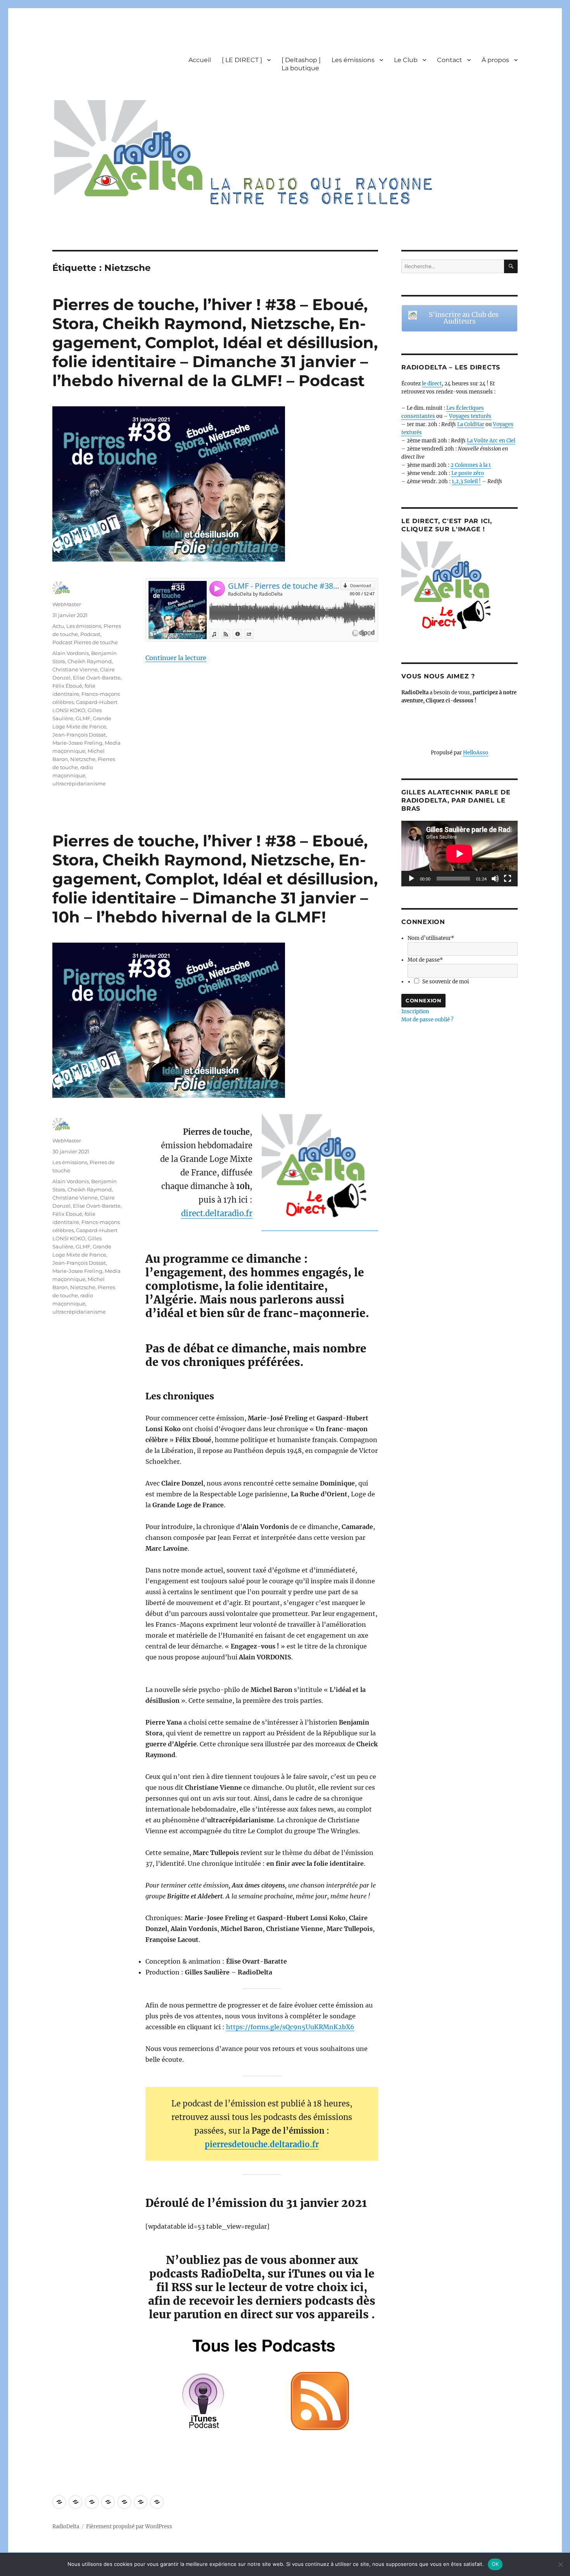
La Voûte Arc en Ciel (491, 441)
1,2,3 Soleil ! (466, 481)
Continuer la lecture (176, 658)
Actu (58, 626)
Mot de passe (425, 960)
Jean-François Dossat (79, 735)
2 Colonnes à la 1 (471, 465)
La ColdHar (471, 424)
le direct (432, 384)
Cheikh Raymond (90, 661)
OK (495, 2564)
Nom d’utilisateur (431, 938)
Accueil (200, 60)
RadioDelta (66, 2527)
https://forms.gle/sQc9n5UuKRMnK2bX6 (290, 2027)
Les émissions (353, 60)
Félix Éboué (67, 686)
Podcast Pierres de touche (85, 642)
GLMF (83, 718)
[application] (459, 854)
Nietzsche (83, 759)
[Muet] (495, 879)
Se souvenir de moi (446, 982)
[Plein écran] (508, 879)
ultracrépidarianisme (79, 784)
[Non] (560, 2564)
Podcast (90, 634)
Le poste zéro (468, 473)
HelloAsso (476, 753)
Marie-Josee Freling (77, 743)
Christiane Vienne (75, 669)
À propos (495, 60)
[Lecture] (411, 879)
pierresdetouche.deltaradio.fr (262, 2144)
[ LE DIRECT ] (242, 60)
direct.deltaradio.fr (217, 1213)
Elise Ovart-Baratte (97, 678)
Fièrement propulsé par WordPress (129, 2527)
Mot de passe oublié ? (427, 1020)
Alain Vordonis (71, 653)
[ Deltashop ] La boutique (301, 64)
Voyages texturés (470, 416)
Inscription (415, 1012)
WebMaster (67, 604)
